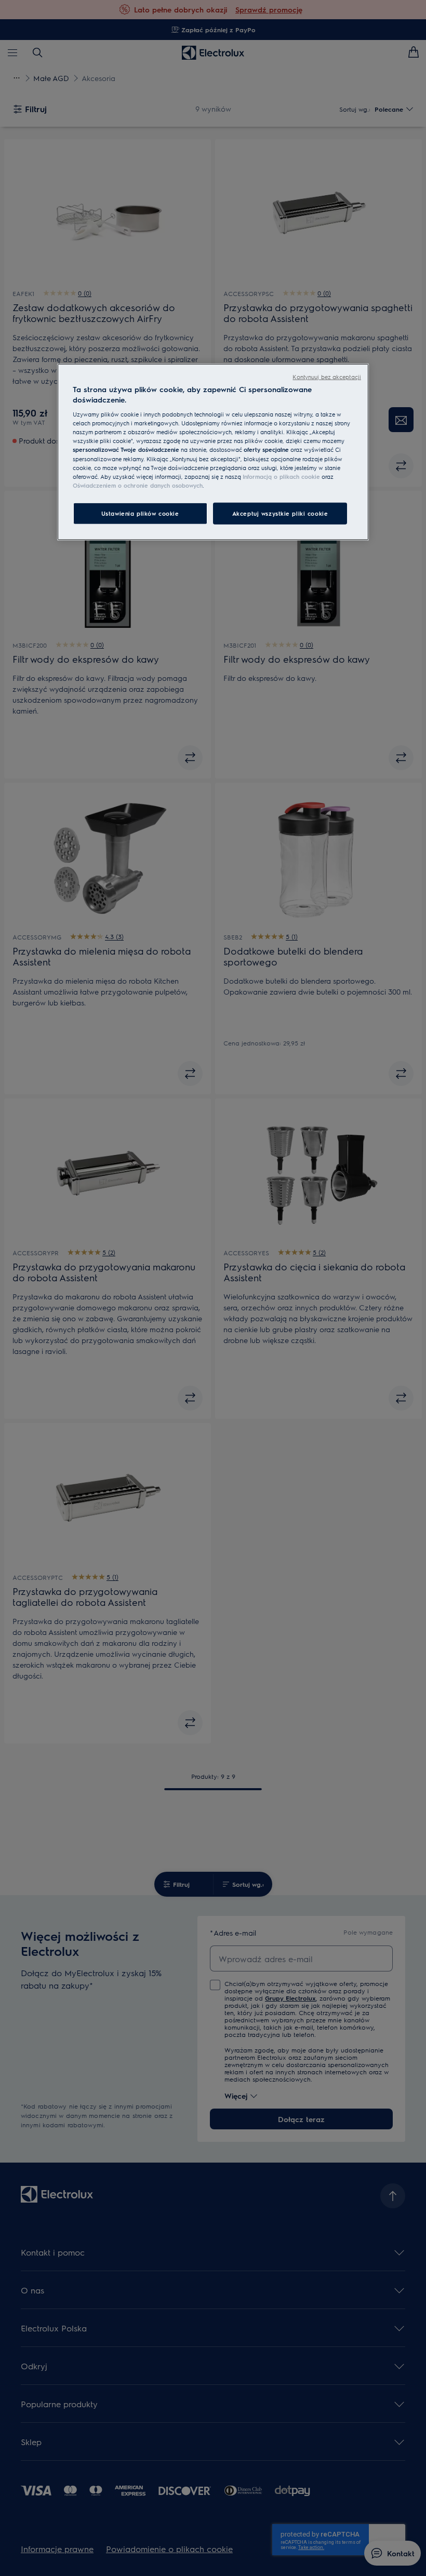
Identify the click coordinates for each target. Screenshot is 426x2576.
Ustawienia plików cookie (140, 513)
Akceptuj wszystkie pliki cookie (280, 513)
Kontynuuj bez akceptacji (327, 377)
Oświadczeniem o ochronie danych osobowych (138, 485)
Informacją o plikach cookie (281, 476)
